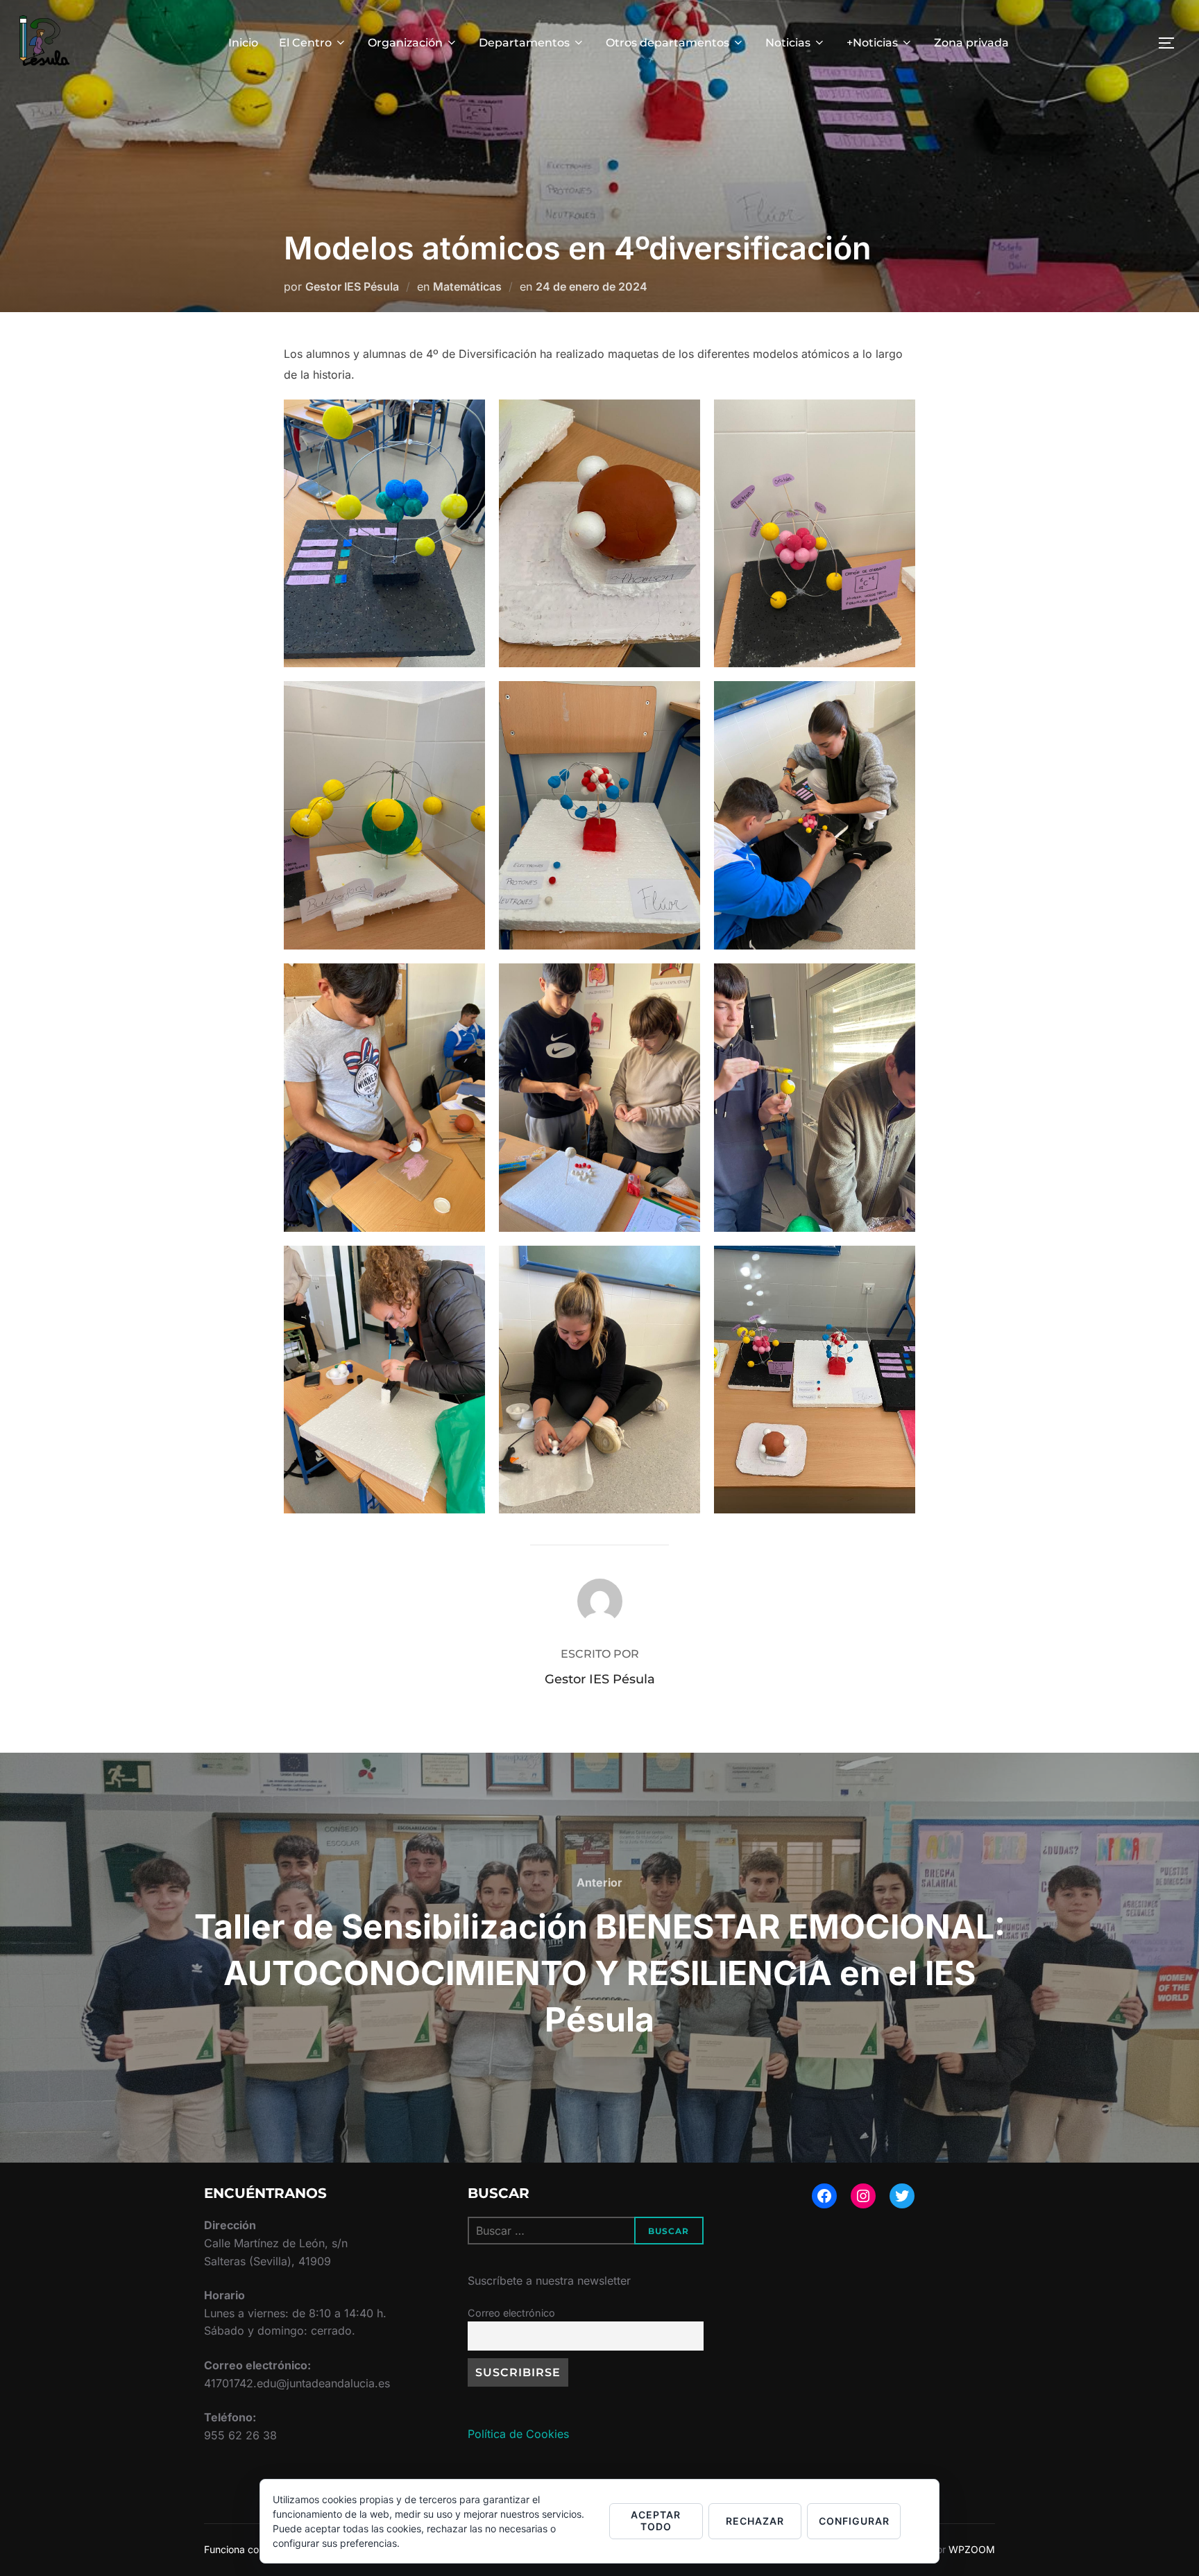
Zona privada (971, 43)
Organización (405, 43)
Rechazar (755, 2521)
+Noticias (872, 43)
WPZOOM (972, 2549)
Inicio (243, 43)
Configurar (854, 2521)
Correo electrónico (511, 2313)
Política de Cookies (518, 2434)
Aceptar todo (656, 2521)
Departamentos (524, 43)
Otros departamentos (667, 43)
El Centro (305, 43)
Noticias (788, 43)
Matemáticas (467, 286)
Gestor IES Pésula (352, 286)
